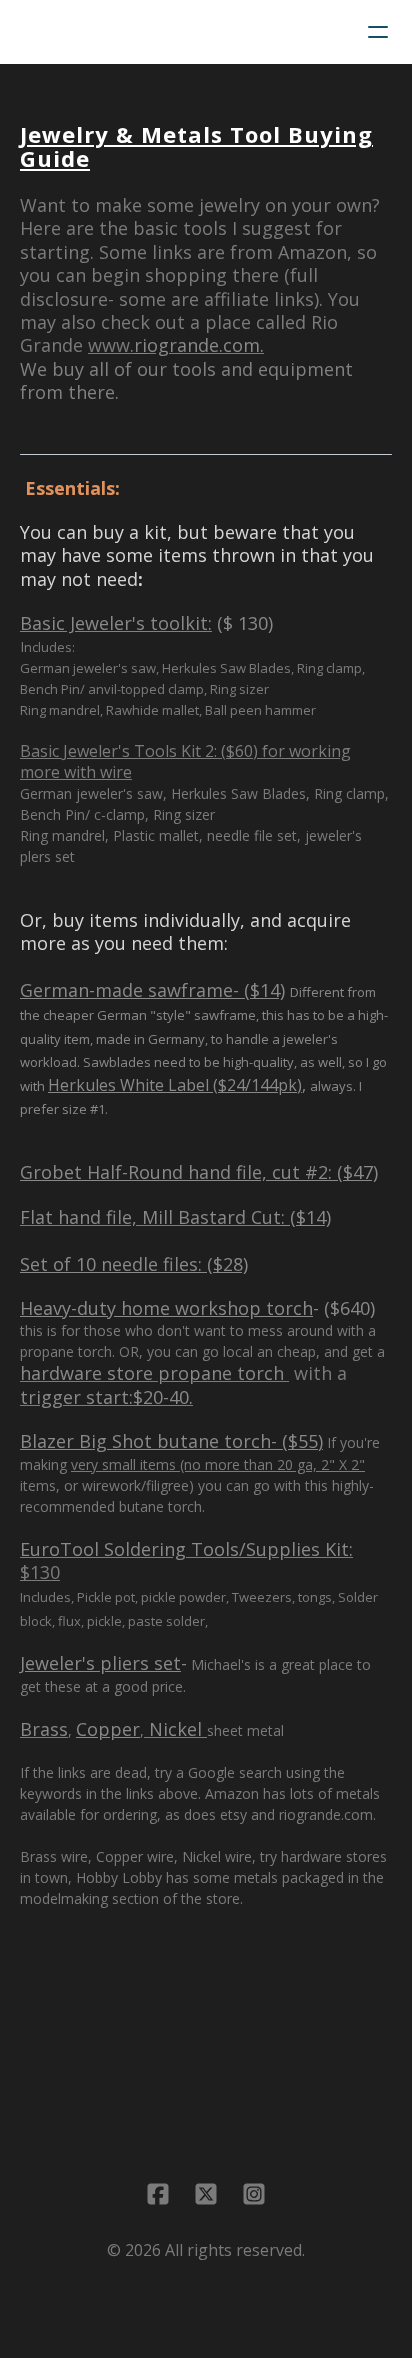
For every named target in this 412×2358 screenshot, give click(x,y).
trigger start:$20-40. (106, 1397)
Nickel (175, 1729)
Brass (44, 1729)
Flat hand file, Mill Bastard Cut (150, 1217)
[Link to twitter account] (206, 2194)
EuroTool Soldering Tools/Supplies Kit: (186, 1549)
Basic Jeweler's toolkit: (116, 623)
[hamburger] (378, 32)
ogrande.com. (199, 345)
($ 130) (242, 623)
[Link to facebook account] (158, 2194)
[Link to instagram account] (254, 2194)
